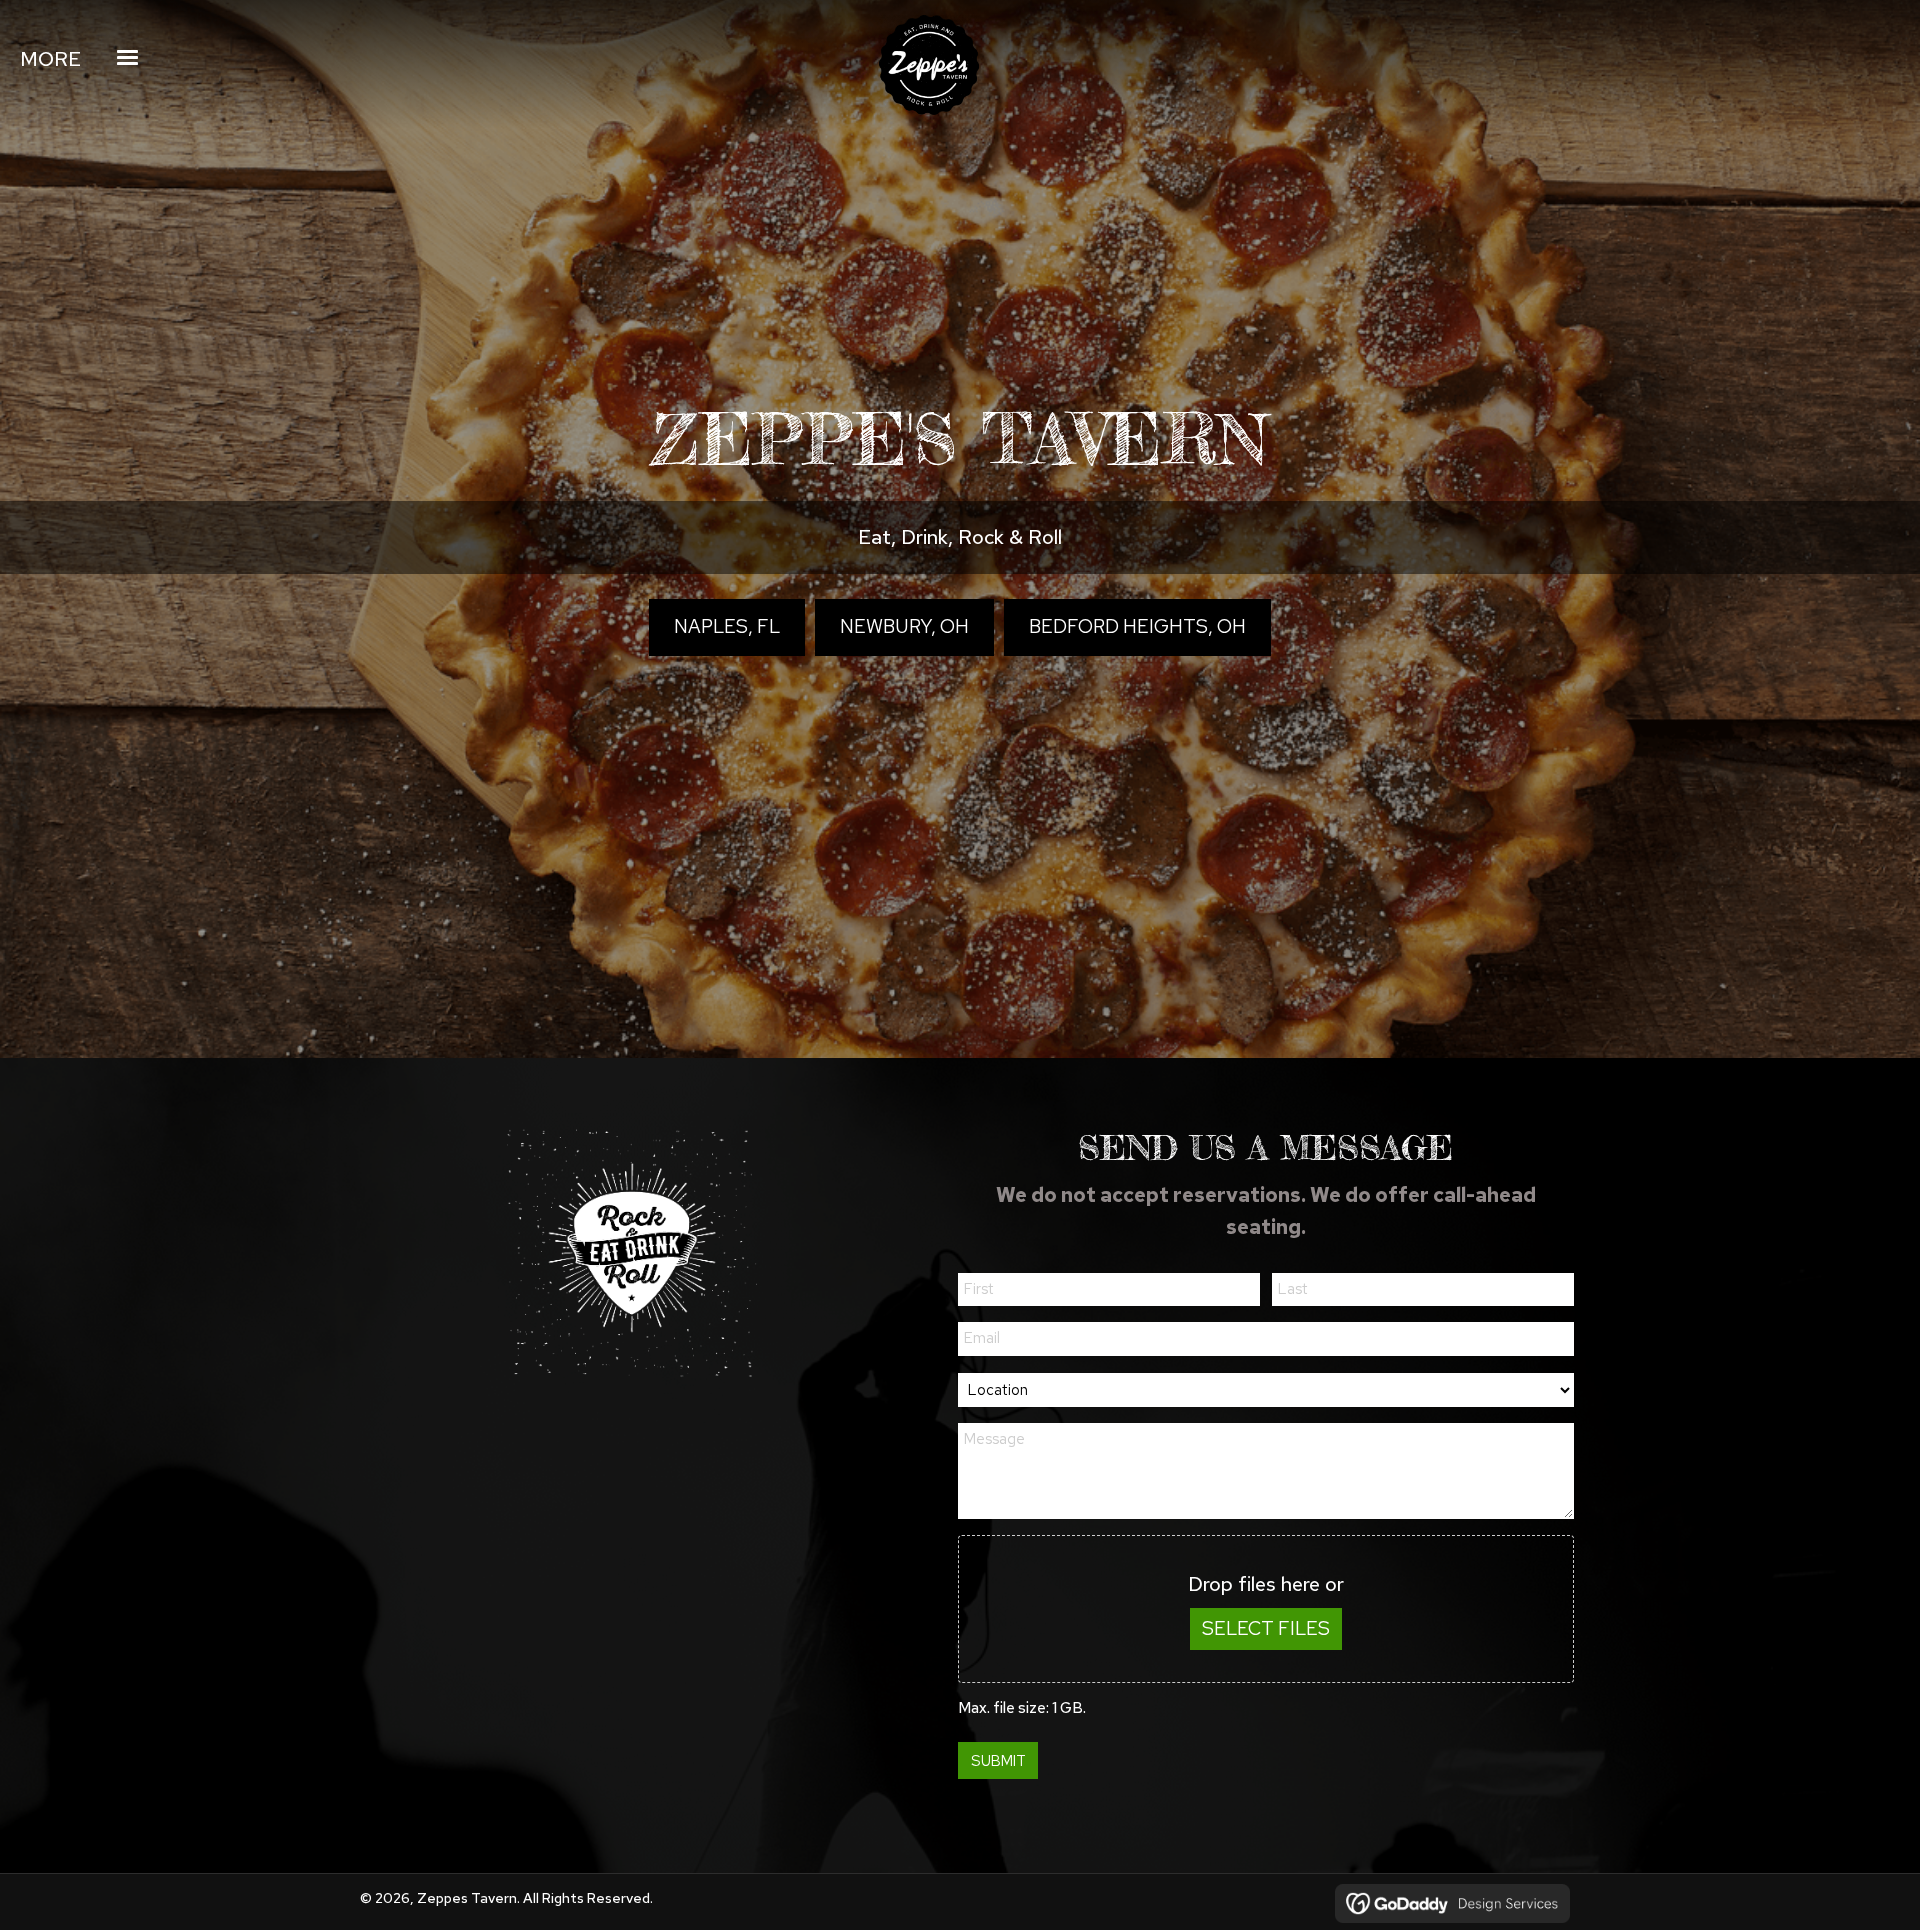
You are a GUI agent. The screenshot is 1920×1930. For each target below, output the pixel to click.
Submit (998, 1761)
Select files (1266, 1628)
